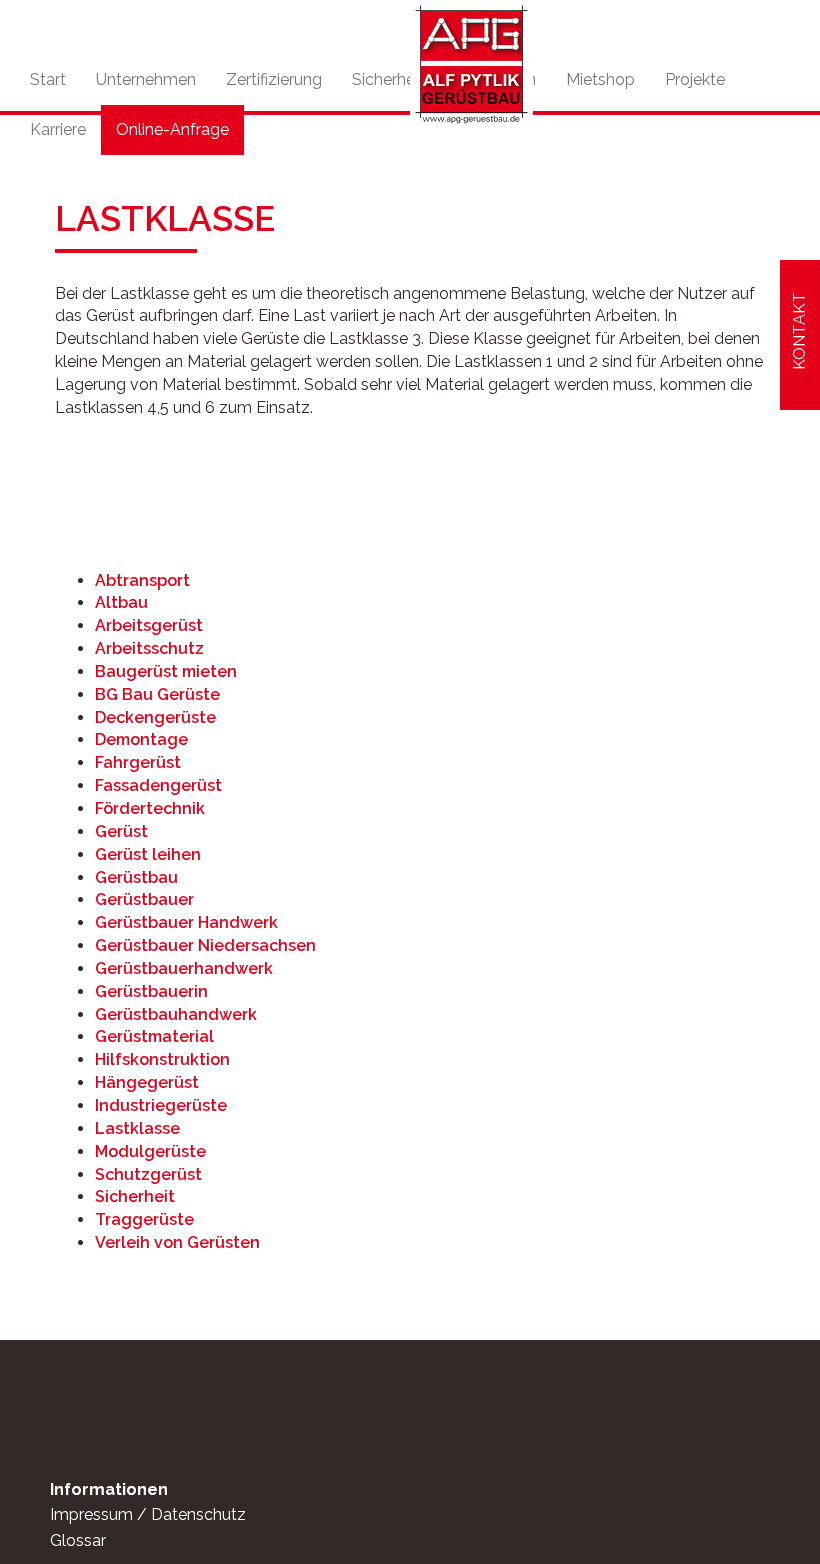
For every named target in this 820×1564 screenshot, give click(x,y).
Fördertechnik (150, 808)
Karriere (58, 129)
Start (48, 79)
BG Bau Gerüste (157, 694)
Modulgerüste (150, 1151)
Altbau (121, 602)
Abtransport (142, 580)
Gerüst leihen (148, 854)
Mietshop (600, 79)
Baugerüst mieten (166, 671)
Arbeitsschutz (149, 648)
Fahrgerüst (138, 762)
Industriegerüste (161, 1105)
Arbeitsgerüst (149, 625)
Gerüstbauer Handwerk (186, 922)
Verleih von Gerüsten (177, 1242)
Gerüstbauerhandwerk (184, 968)
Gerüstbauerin (151, 991)
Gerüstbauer (144, 899)
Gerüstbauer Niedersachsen (205, 945)
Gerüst (121, 831)
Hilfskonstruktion (162, 1059)
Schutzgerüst (148, 1174)
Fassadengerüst (158, 785)
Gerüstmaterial (154, 1036)
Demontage (141, 739)
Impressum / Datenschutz (148, 1514)
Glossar (78, 1540)
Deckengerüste (155, 717)
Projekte (695, 79)
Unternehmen (146, 79)
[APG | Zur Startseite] (471, 62)
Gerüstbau (136, 877)
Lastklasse (137, 1128)
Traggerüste (144, 1219)
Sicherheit (388, 79)
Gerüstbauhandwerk (176, 1014)
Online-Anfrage (172, 129)
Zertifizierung (274, 79)
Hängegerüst (147, 1082)
